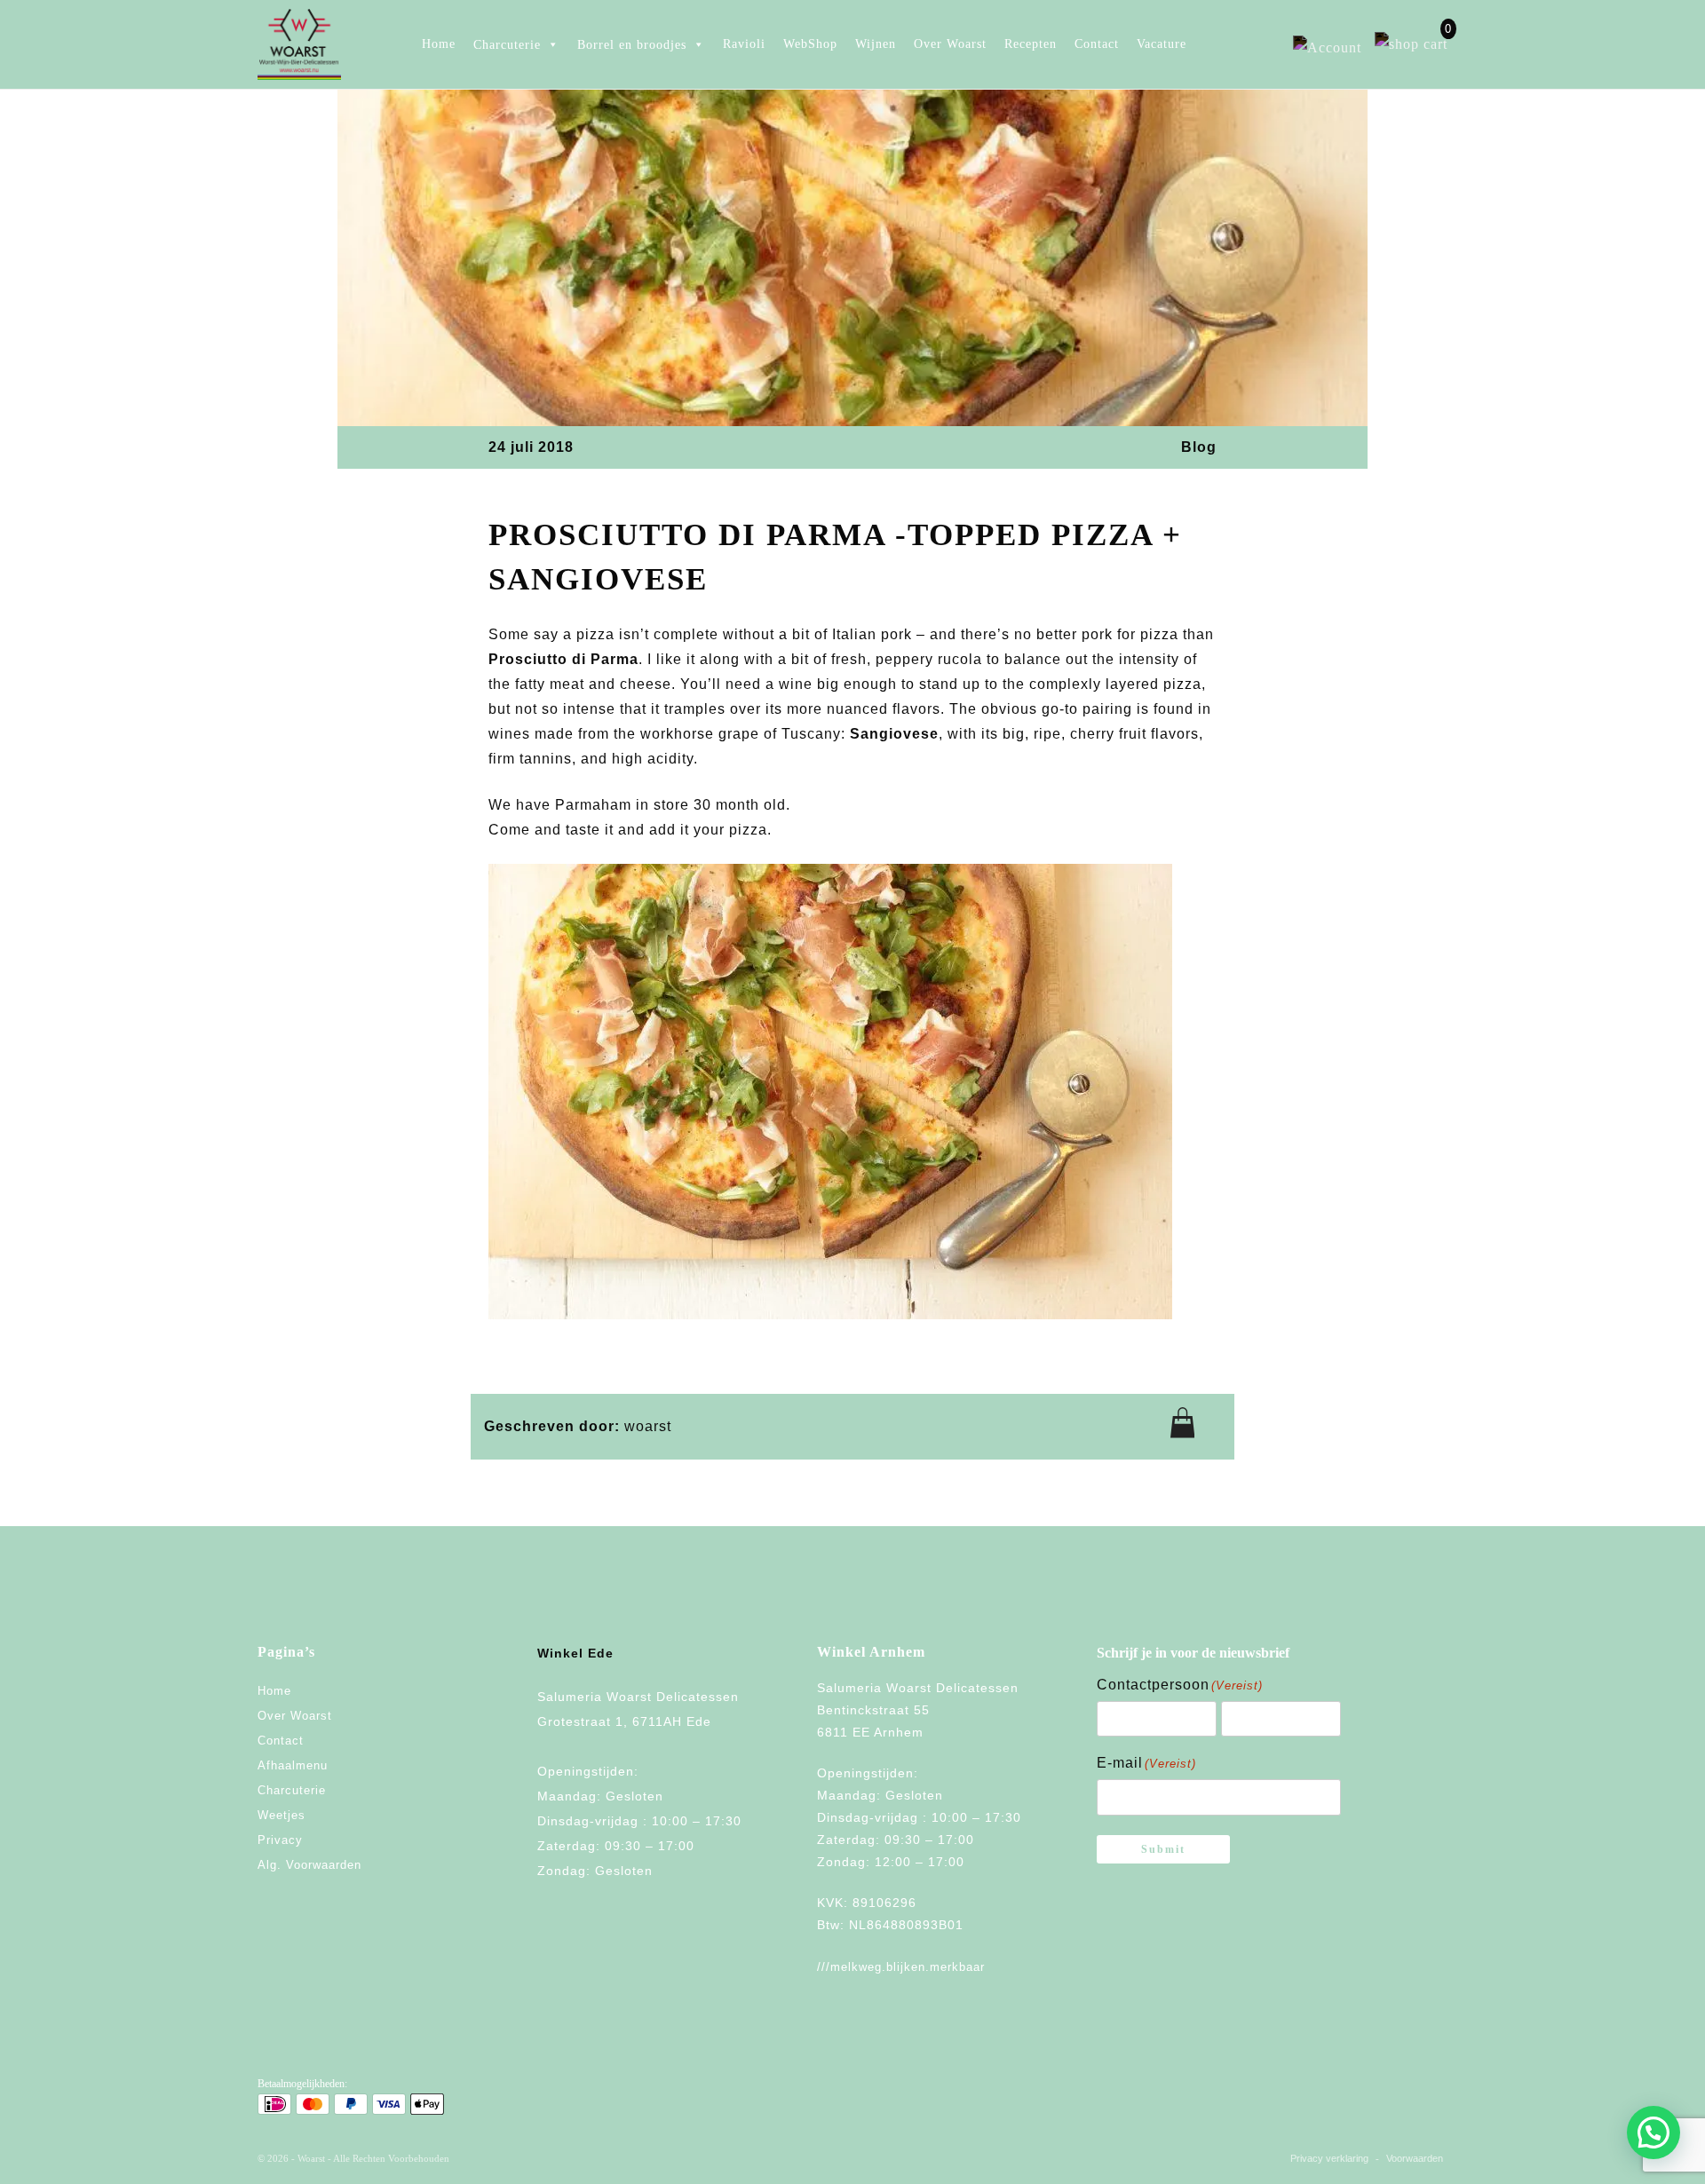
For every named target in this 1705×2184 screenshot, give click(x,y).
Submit (1163, 1849)
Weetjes (282, 1815)
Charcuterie (292, 1790)
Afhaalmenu (293, 1765)
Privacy (280, 1840)
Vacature (1162, 44)
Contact (1097, 44)
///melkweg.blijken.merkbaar (901, 1967)
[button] (1653, 2133)
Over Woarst (950, 44)
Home (439, 44)
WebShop (810, 44)
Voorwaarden (1415, 2158)
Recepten (1031, 44)
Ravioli (744, 44)
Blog (1199, 447)
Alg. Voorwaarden (309, 1865)
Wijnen (876, 44)
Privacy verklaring (1329, 2158)
